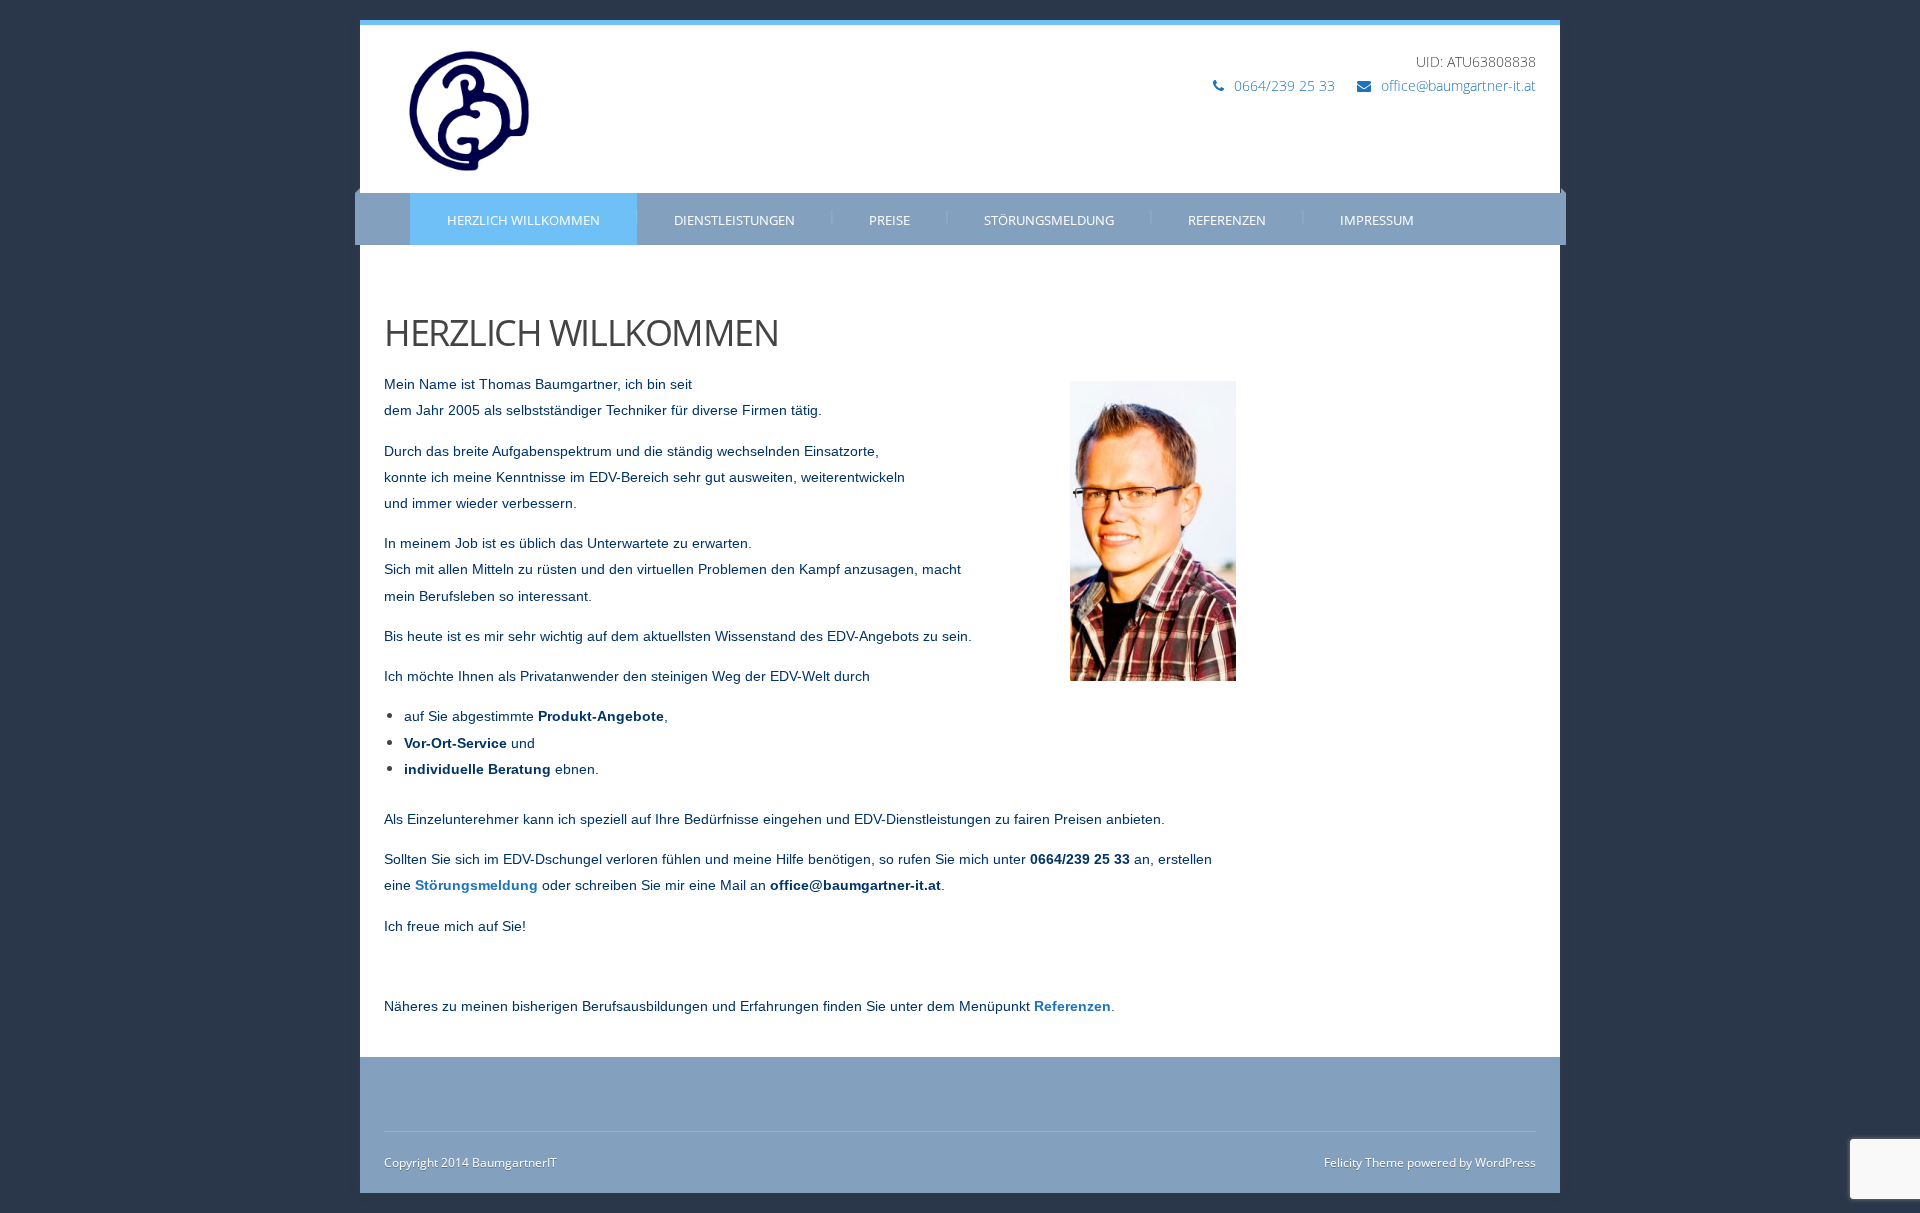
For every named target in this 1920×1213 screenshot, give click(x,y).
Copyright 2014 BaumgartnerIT (470, 1162)
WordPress (1504, 1162)
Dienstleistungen (734, 220)
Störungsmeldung (1049, 220)
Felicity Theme (1364, 1162)
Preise (889, 220)
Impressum (1377, 220)
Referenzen (1227, 220)
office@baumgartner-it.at (1458, 85)
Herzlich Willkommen (523, 220)
